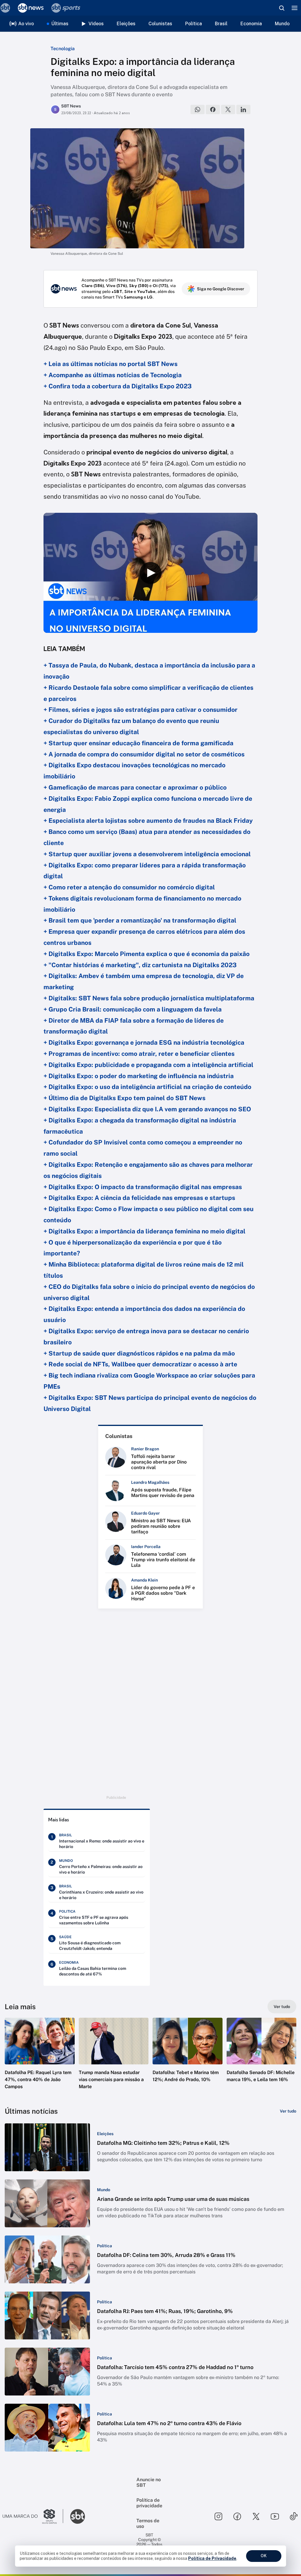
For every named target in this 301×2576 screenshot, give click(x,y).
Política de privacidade (149, 2503)
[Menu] (295, 8)
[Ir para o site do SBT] (78, 2516)
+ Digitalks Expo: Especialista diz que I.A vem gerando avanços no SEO (147, 1109)
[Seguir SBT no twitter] (256, 2516)
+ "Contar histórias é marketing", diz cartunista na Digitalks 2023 (140, 965)
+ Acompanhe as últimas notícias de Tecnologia (113, 375)
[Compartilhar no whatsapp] (198, 109)
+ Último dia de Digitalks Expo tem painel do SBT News (124, 1098)
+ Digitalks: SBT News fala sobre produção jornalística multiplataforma (149, 998)
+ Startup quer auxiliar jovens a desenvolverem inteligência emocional (147, 854)
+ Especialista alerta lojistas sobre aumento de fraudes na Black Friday (148, 821)
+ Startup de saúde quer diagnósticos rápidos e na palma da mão (139, 1353)
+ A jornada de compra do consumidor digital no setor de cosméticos (144, 754)
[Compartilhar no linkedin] (243, 109)
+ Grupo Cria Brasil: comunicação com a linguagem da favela (133, 1009)
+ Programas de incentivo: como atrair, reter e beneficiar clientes (139, 1054)
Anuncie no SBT (149, 2482)
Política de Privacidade (212, 2558)
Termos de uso (148, 2523)
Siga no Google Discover (221, 289)
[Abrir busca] (282, 8)
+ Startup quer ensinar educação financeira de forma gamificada (138, 743)
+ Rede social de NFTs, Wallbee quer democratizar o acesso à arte (140, 1364)
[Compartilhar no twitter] (228, 109)
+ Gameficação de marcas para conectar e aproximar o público (135, 787)
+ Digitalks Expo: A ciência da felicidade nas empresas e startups (139, 1198)
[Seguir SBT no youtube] (275, 2516)
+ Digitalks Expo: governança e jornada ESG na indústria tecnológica (144, 1042)
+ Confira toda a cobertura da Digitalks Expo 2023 (118, 386)
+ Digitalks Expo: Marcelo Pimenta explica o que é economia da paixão (147, 954)
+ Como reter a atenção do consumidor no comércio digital (129, 887)
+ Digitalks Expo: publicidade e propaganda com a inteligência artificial (148, 1065)
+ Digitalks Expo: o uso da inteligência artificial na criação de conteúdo (147, 1087)
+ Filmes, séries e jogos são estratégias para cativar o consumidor (141, 710)
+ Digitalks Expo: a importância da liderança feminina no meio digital (144, 1231)
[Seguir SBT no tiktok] (294, 2516)
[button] (40, 2059)
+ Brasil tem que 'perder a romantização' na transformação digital (140, 920)
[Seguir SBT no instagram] (218, 2516)
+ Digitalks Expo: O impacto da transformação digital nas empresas (143, 1187)
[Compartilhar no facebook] (213, 109)
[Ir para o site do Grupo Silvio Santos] (33, 2516)
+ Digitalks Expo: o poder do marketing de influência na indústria (139, 1076)
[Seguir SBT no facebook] (237, 2516)
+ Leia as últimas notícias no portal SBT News (111, 364)
